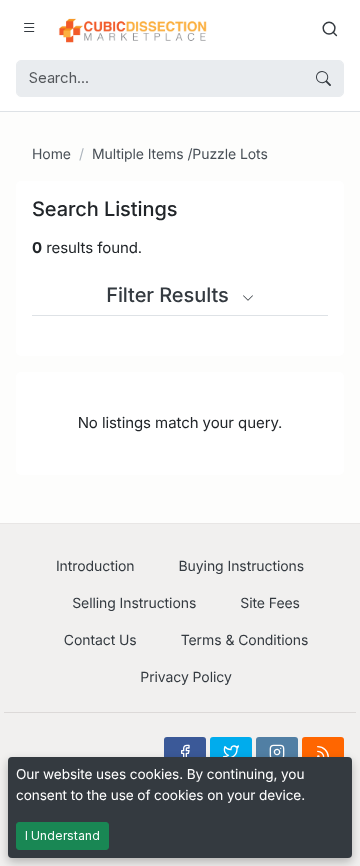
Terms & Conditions (245, 640)
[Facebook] (185, 752)
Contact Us (100, 640)
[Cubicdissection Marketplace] (133, 28)
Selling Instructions (134, 603)
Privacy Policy (185, 677)
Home (51, 154)
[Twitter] (231, 752)
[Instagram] (277, 752)
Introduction (95, 566)
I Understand (62, 835)
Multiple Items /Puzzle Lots (180, 154)
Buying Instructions (242, 566)
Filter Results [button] (170, 295)
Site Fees (270, 603)
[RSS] (323, 752)
